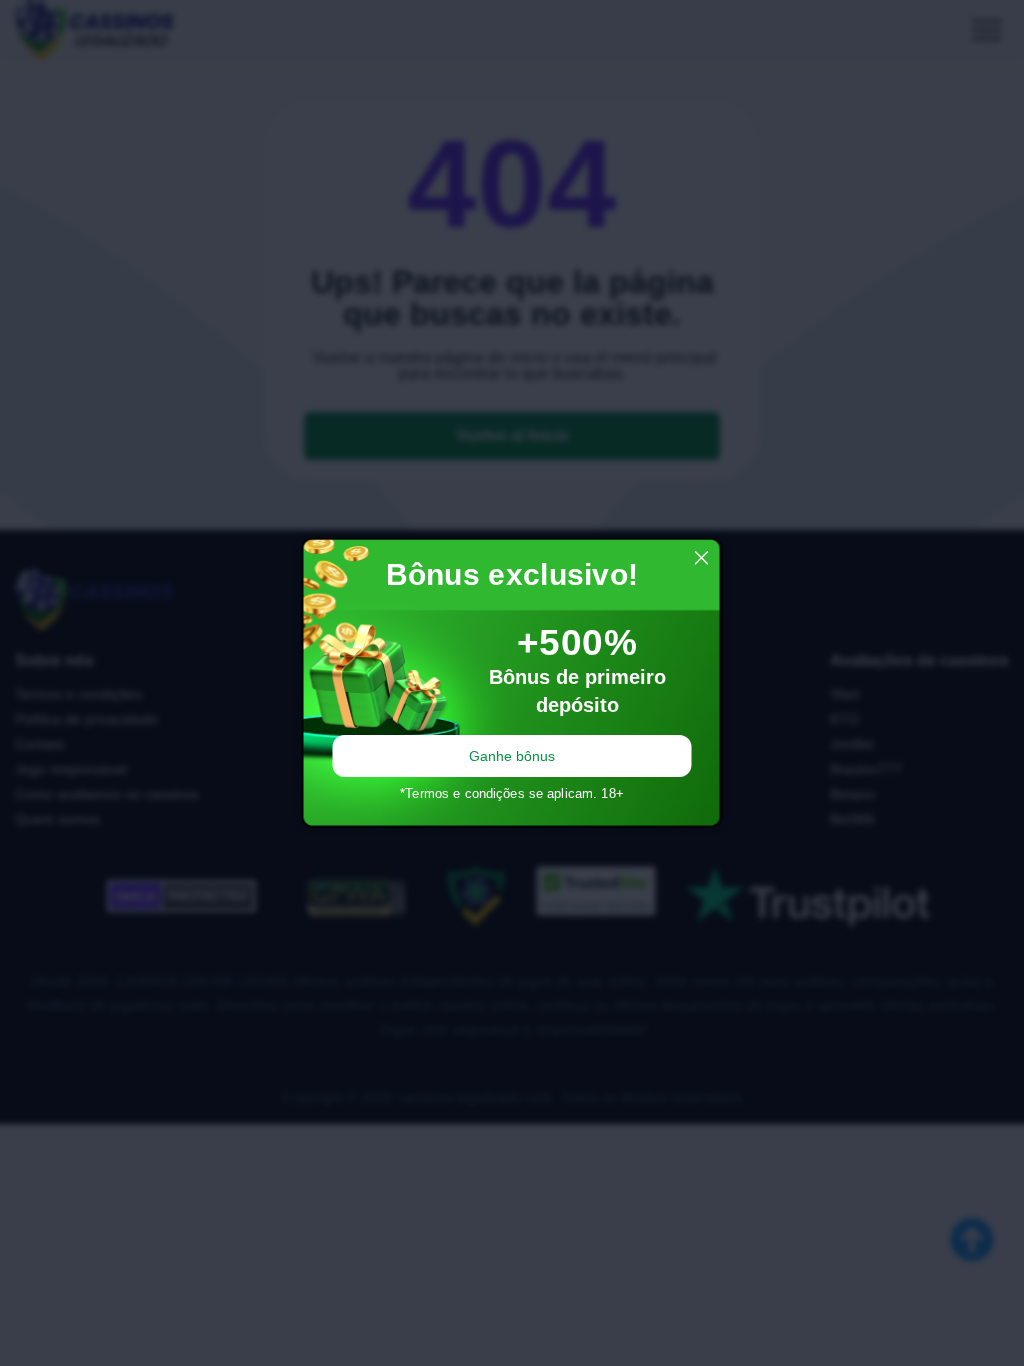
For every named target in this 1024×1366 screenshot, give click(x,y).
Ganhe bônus (512, 756)
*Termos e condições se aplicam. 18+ (512, 793)
